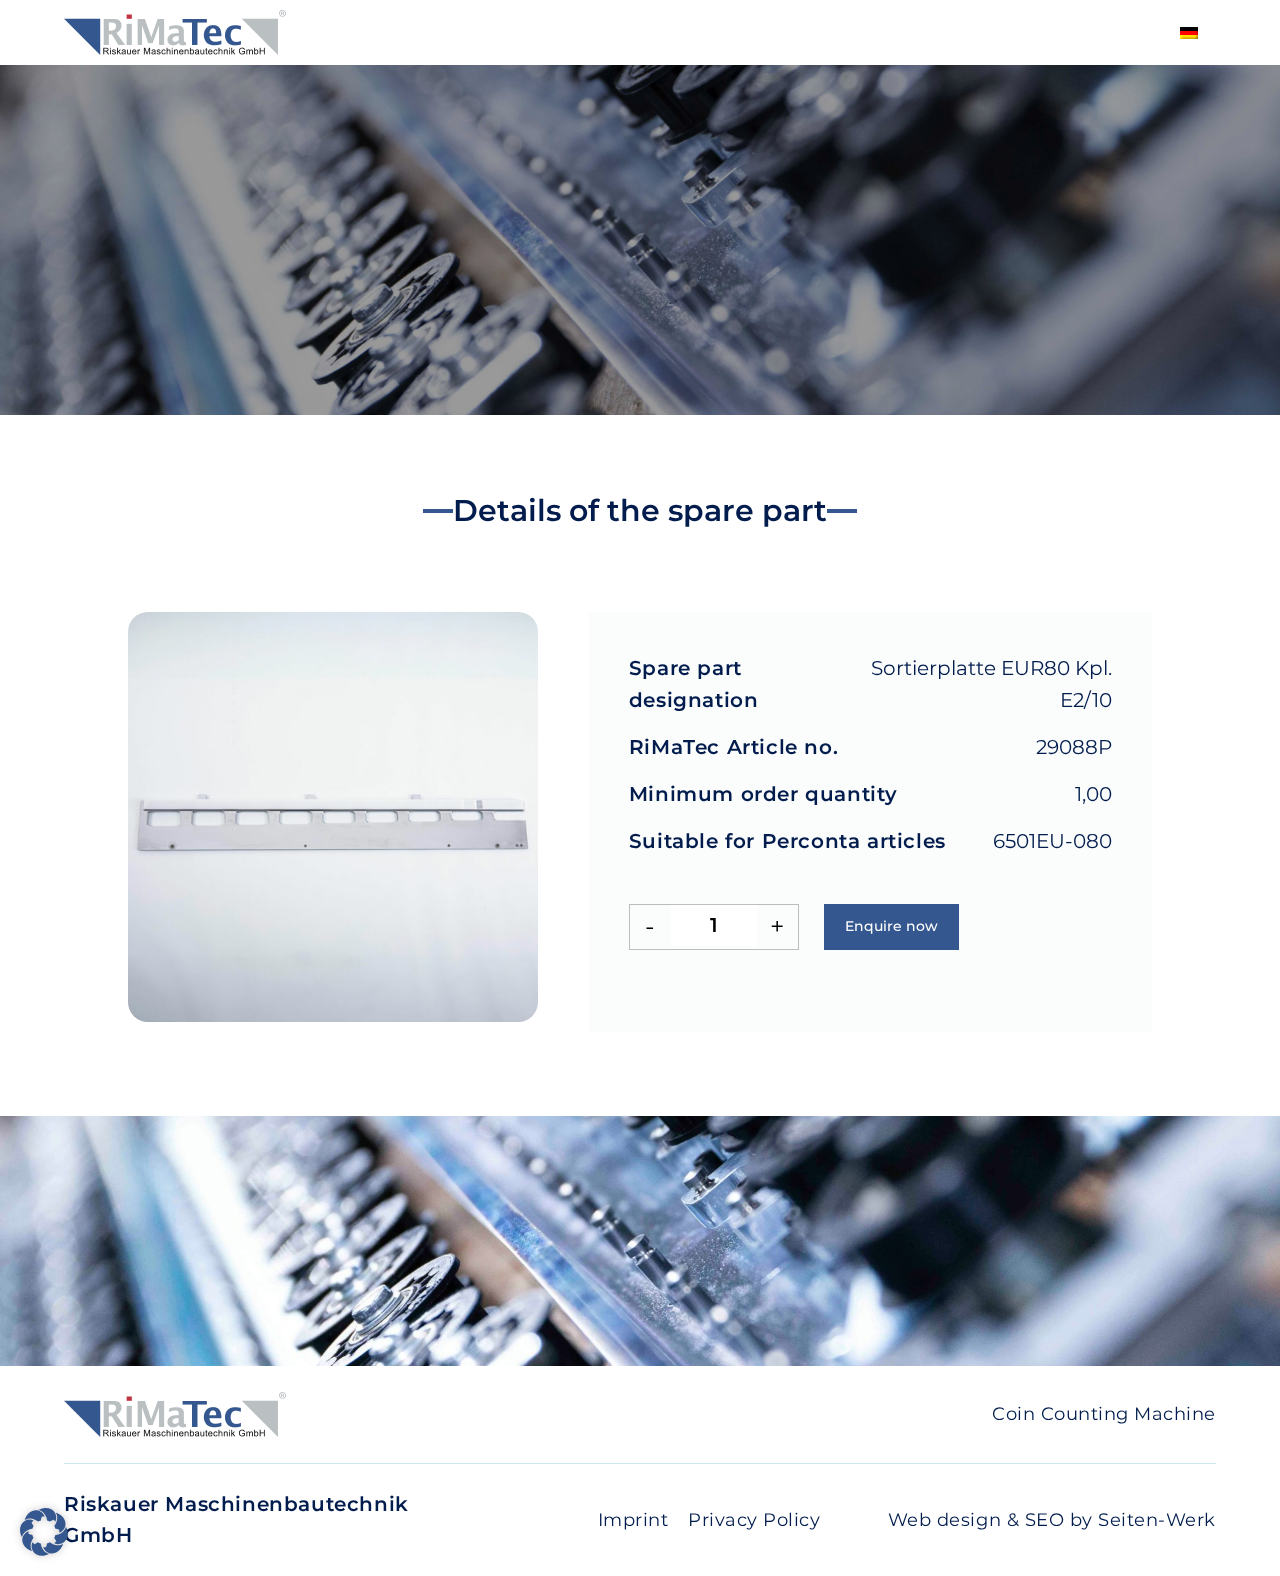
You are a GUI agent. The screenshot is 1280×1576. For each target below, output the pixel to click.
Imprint (633, 1520)
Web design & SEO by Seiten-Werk (1052, 1520)
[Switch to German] (1189, 32)
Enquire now (891, 926)
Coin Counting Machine (1104, 1414)
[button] (44, 1532)
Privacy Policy (754, 1520)
